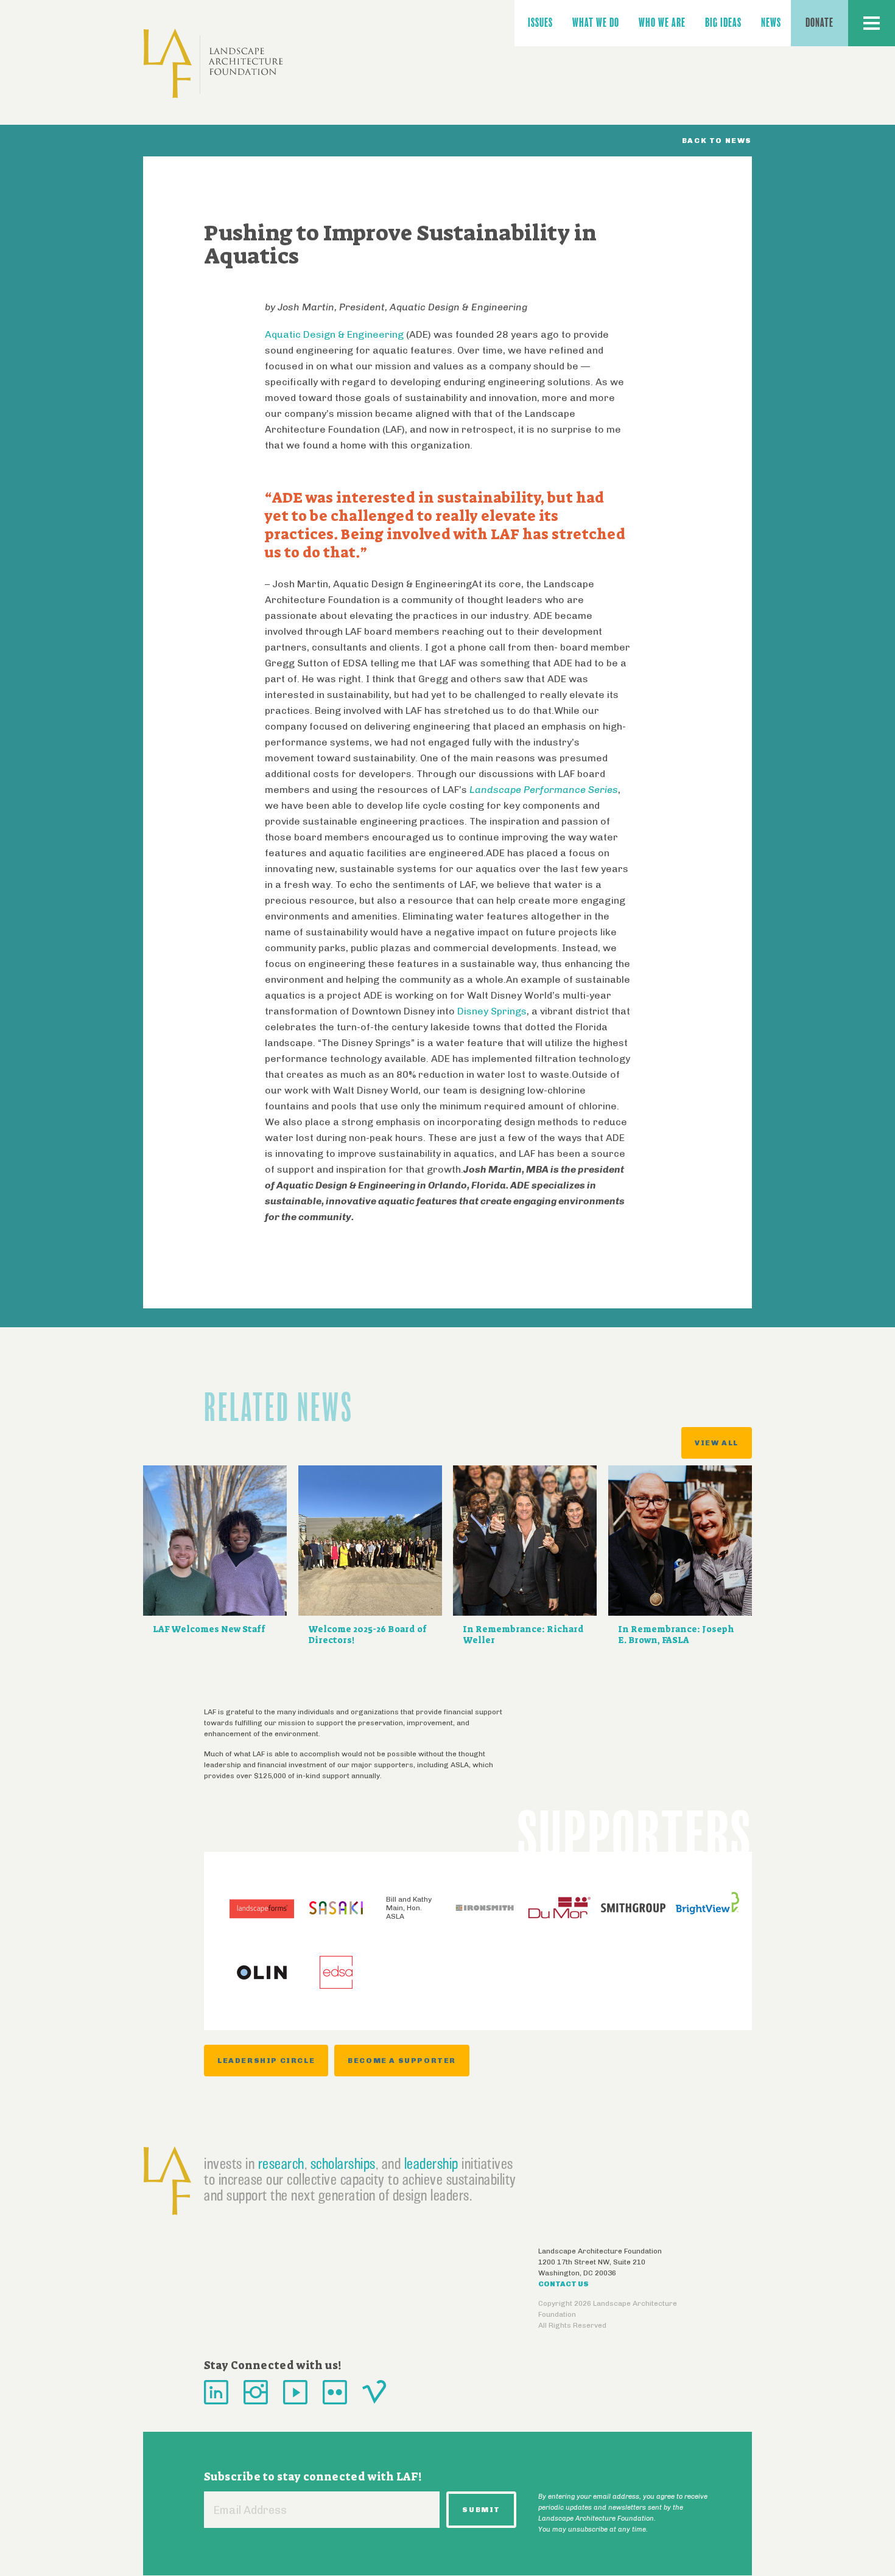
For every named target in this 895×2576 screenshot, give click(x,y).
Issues (540, 23)
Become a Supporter (402, 2061)
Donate (820, 23)
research (281, 2163)
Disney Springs (492, 1011)
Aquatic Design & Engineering (334, 334)
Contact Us (563, 2284)
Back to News (717, 141)
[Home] (213, 64)
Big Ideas (723, 23)
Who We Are (662, 23)
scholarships (343, 2163)
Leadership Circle (266, 2061)
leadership (431, 2163)
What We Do (596, 23)
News (771, 23)
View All (717, 1443)
